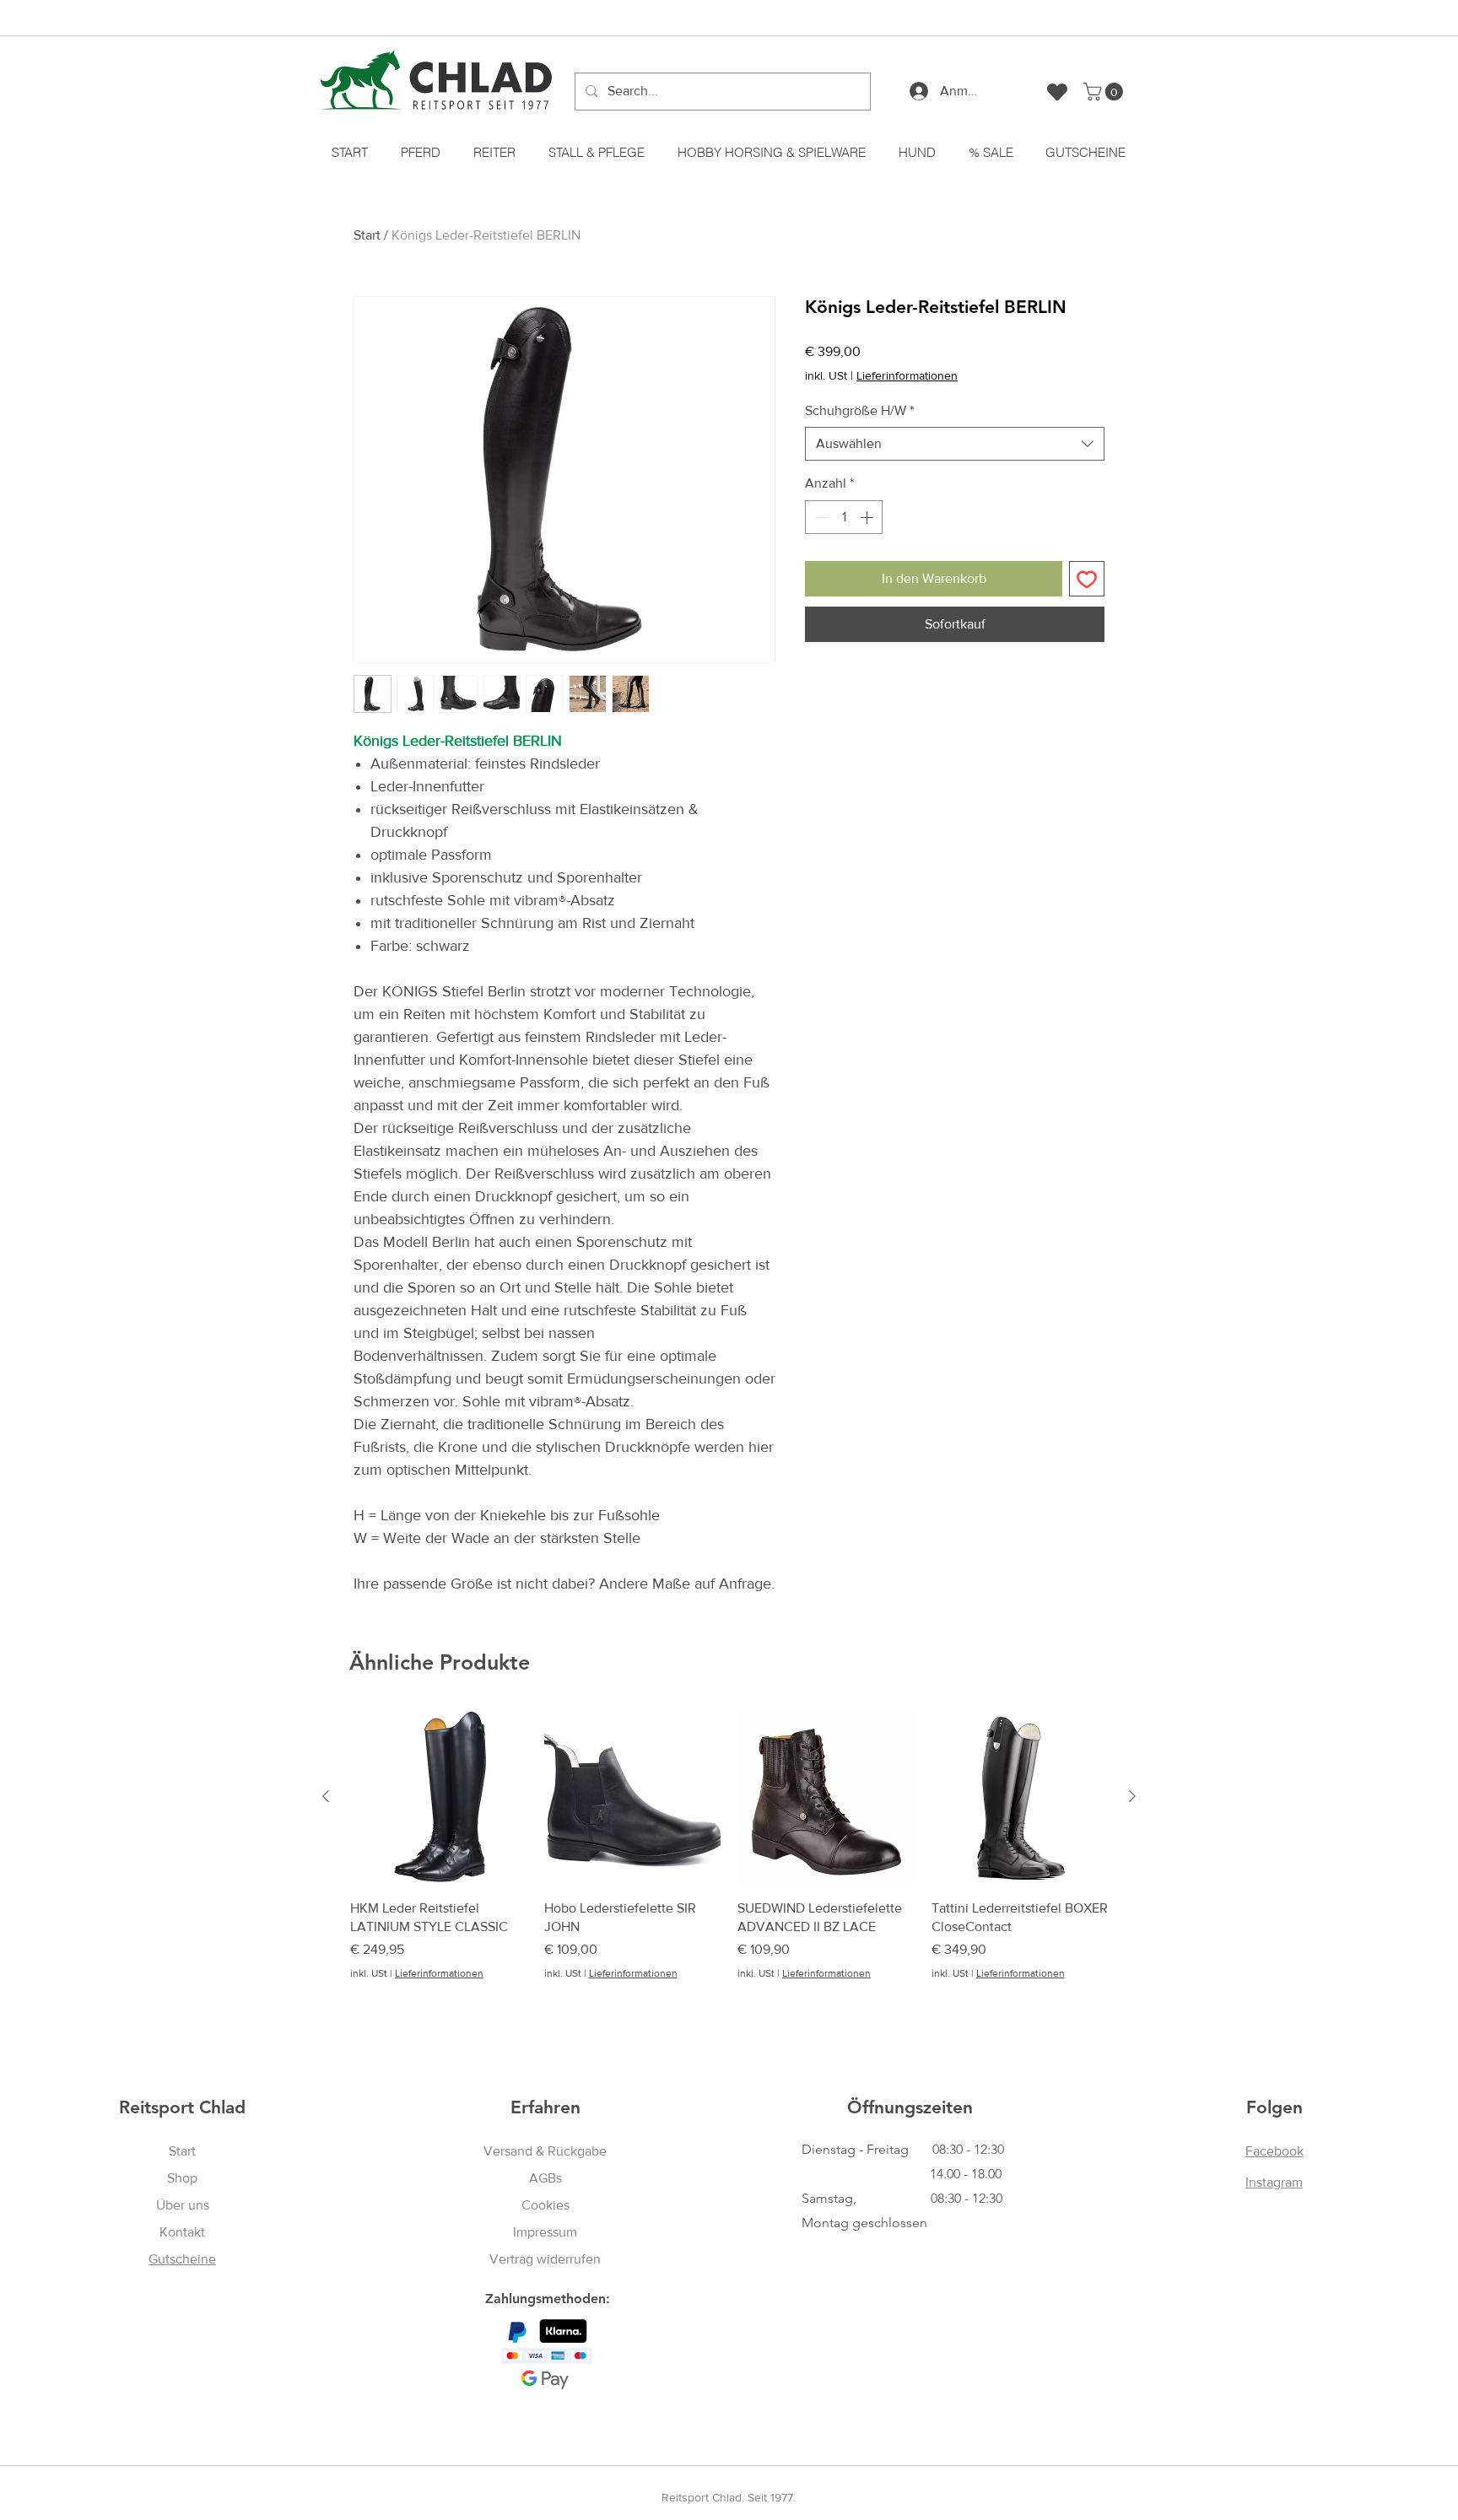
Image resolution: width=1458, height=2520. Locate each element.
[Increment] (868, 517)
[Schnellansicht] (439, 1797)
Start (367, 235)
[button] (1105, 92)
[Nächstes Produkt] (1132, 1796)
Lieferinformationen (907, 375)
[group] (729, 1863)
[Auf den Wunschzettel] (1087, 579)
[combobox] (955, 444)
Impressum (545, 2232)
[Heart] (1057, 92)
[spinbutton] (844, 517)
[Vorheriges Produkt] (326, 1796)
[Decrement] (819, 517)
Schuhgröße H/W (859, 410)
